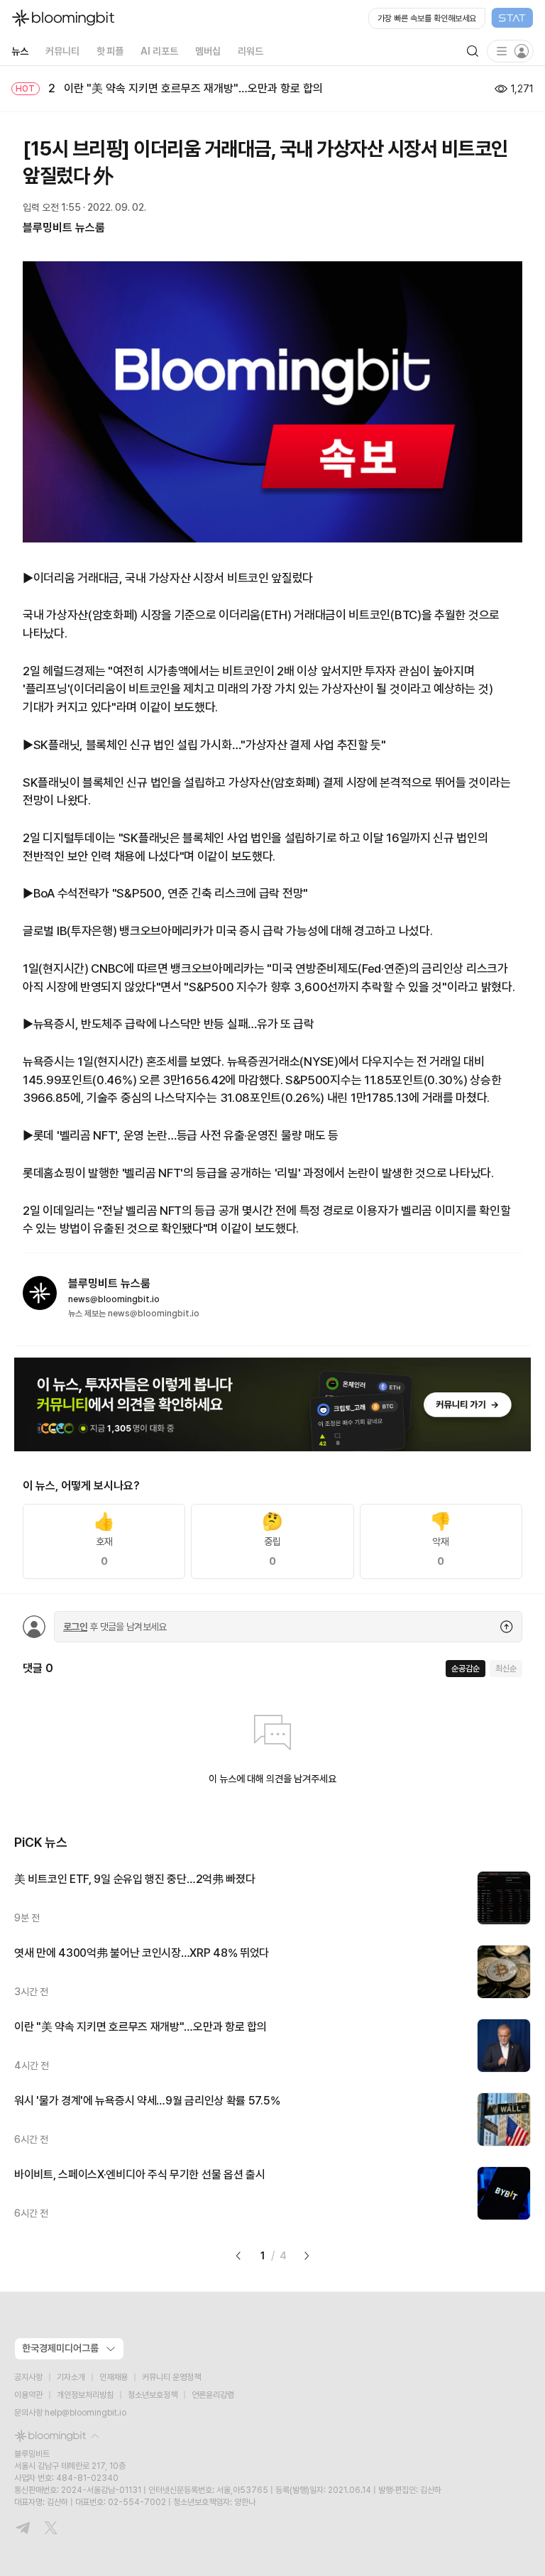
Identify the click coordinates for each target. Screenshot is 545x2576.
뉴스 (20, 51)
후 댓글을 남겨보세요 (115, 1627)
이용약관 (28, 2395)
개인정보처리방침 (85, 2395)
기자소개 (71, 2377)
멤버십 (208, 51)
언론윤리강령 (213, 2395)
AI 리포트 (159, 51)
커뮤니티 (62, 51)
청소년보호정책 (153, 2395)
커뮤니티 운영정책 (171, 2377)
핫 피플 (110, 51)
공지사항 (28, 2377)
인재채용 (114, 2377)
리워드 (251, 51)
